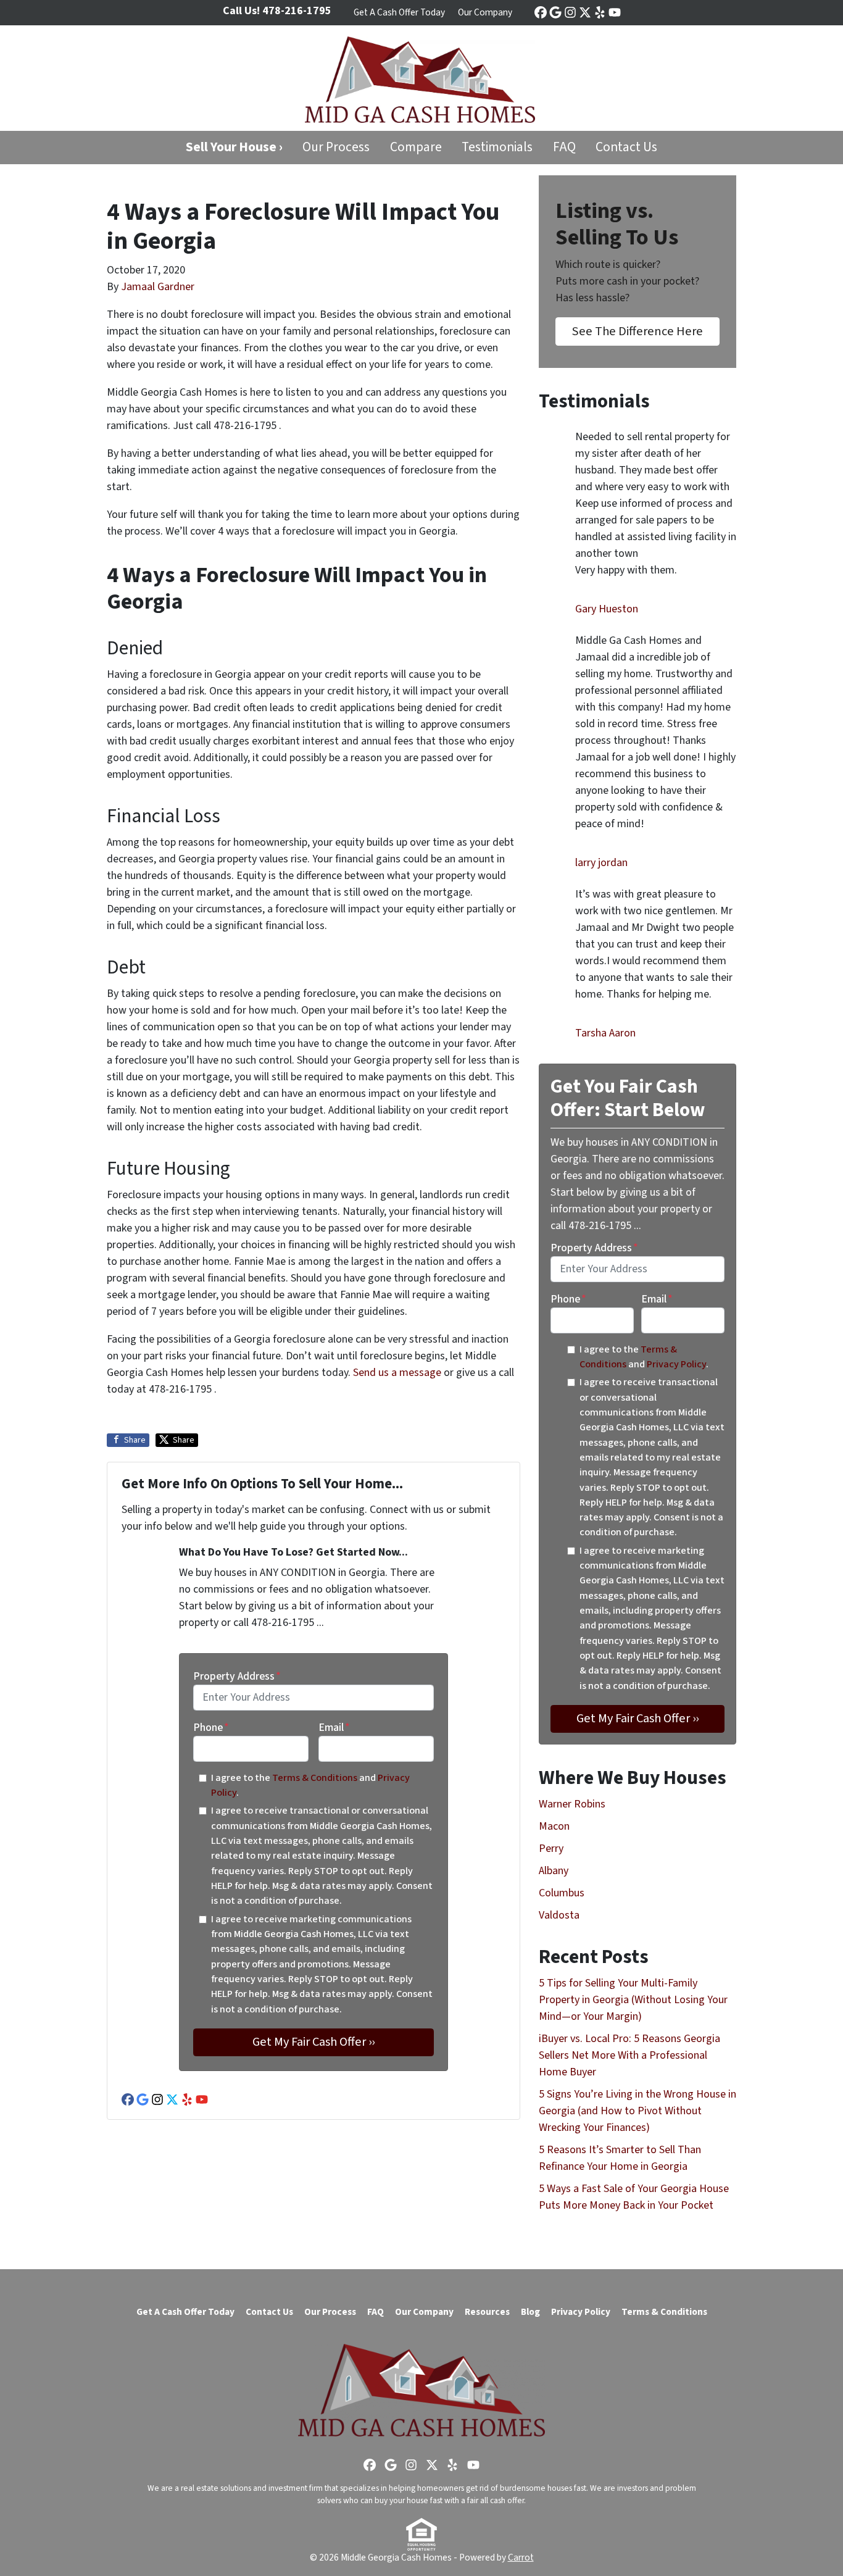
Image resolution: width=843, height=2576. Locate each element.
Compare (416, 147)
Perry (551, 1849)
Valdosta (559, 1915)
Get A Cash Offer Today (399, 12)
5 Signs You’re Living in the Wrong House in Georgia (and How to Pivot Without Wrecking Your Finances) (637, 2111)
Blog (530, 2312)
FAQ (564, 147)
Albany (554, 1871)
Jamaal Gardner (158, 287)
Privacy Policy (676, 1364)
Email (334, 1728)
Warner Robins (572, 1804)
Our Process (336, 147)
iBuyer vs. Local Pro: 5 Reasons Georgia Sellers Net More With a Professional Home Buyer (629, 2055)
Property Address (237, 1676)
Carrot (521, 2557)
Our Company (485, 12)
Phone (211, 1728)
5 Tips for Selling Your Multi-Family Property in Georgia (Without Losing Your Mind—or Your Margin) (633, 2000)
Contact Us (626, 147)
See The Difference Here (637, 331)
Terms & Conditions (315, 1778)
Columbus (562, 1893)
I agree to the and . (310, 1785)
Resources (487, 2312)
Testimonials (497, 147)
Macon (554, 1826)
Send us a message (397, 1373)
